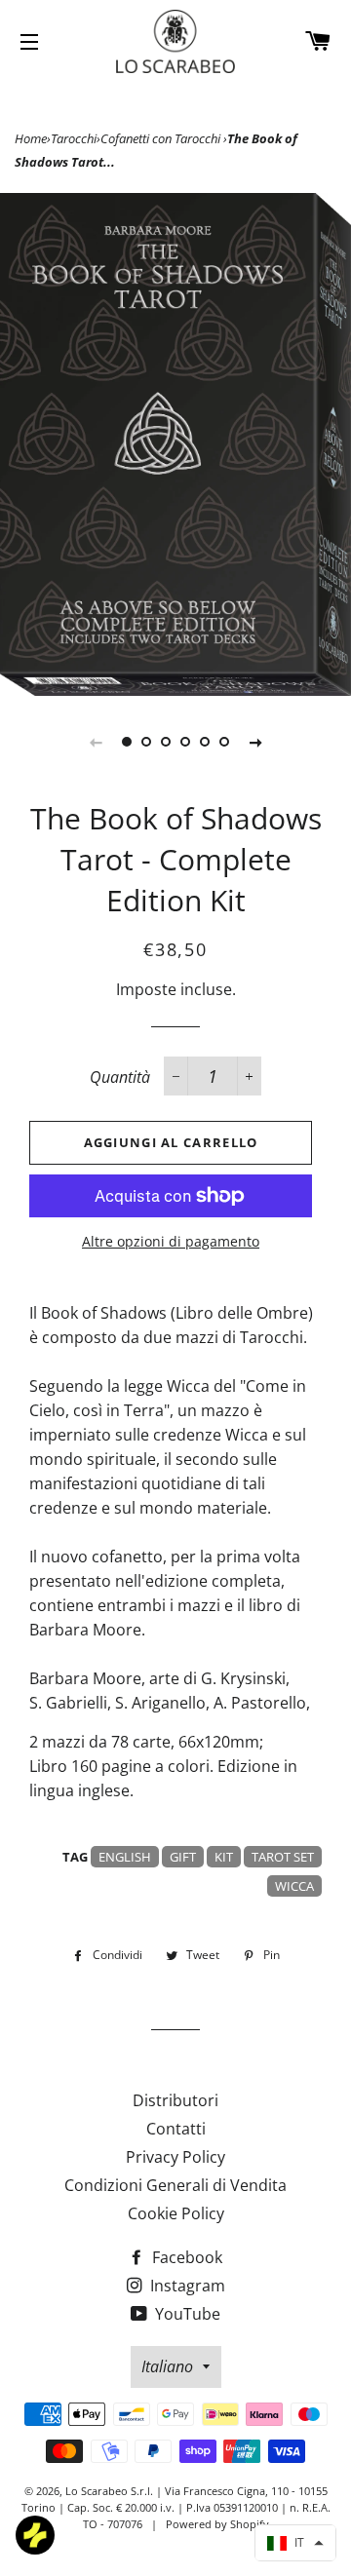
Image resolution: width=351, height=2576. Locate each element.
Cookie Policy (176, 2213)
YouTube (186, 2314)
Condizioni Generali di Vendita (175, 2185)
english (125, 1857)
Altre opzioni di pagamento (171, 1241)
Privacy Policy (175, 2157)
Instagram (186, 2286)
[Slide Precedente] (96, 742)
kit (224, 1857)
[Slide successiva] (255, 742)
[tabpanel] (175, 444)
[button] (295, 2543)
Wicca (294, 1886)
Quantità (120, 1077)
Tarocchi (74, 138)
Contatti (176, 2129)
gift (183, 1857)
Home (31, 138)
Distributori (175, 2100)
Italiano (167, 2366)
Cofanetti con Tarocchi (162, 138)
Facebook (185, 2257)
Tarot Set (283, 1857)
